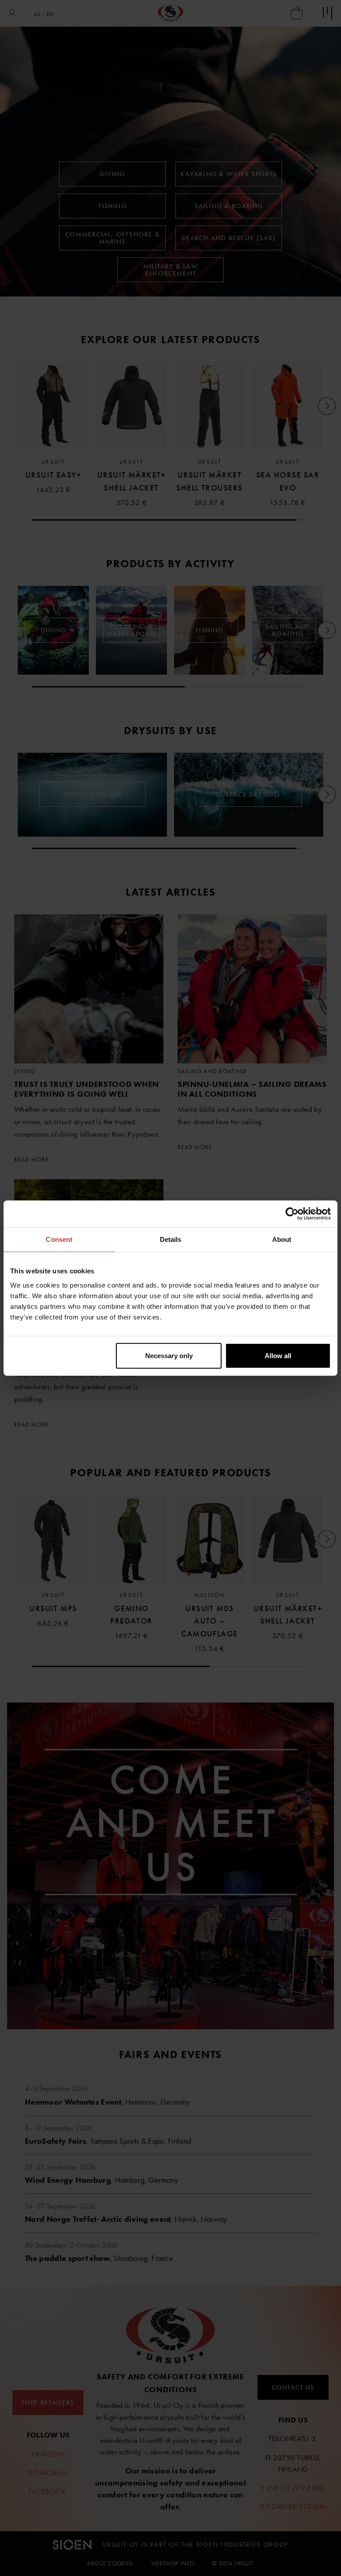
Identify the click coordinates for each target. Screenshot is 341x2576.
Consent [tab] (59, 1239)
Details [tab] (171, 1239)
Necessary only (169, 1355)
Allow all (278, 1355)
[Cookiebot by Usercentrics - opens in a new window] (292, 1214)
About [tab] (282, 1239)
